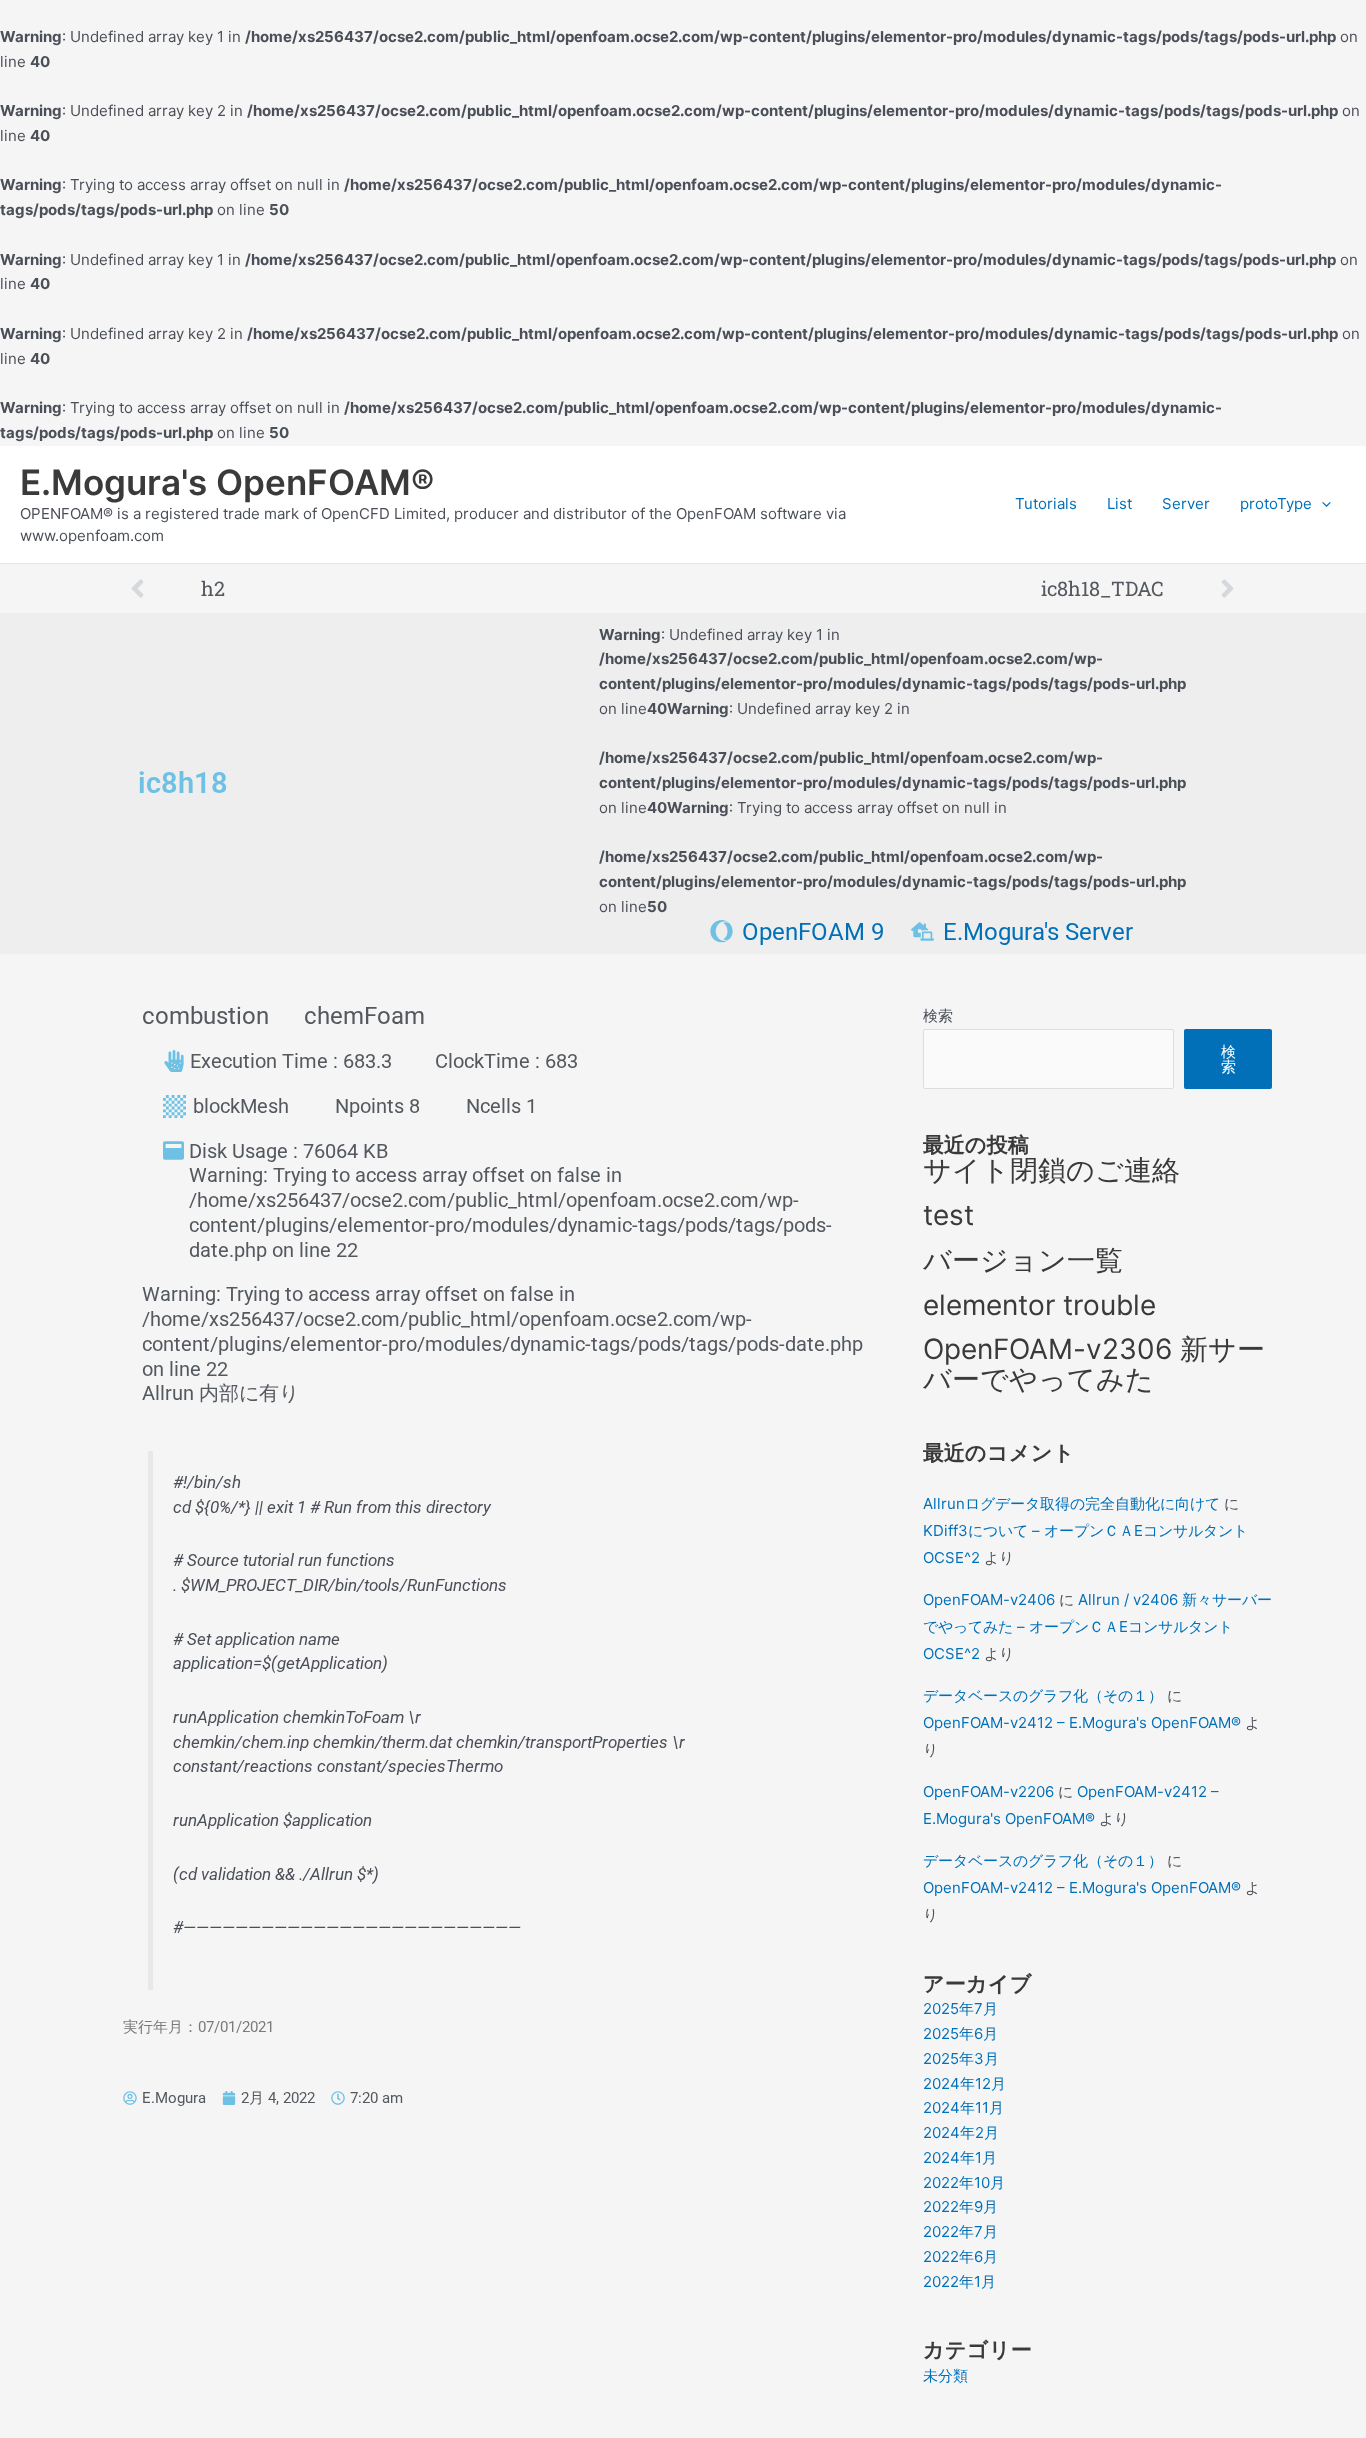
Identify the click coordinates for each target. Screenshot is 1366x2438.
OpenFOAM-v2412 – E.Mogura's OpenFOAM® (1082, 1722)
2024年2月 (961, 2132)
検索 (938, 1015)
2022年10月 (964, 2182)
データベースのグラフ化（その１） (1043, 1695)
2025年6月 (960, 2033)
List (1119, 503)
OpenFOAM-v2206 (988, 1791)
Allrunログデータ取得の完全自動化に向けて (1071, 1503)
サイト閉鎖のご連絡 (1051, 1170)
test (948, 1215)
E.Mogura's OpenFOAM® (227, 482)
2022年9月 (960, 2206)
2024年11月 (963, 2107)
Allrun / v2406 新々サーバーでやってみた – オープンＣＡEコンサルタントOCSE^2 (1097, 1626)
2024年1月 (960, 2157)
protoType (1276, 503)
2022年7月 (960, 2231)
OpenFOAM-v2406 (989, 1599)
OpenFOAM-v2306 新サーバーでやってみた (1094, 1364)
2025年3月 (961, 2058)
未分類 (945, 2375)
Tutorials (1046, 503)
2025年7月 (960, 2008)
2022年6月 (960, 2256)
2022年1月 (959, 2281)
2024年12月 (964, 2083)
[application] (1321, 504)
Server (1186, 503)
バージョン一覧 (1023, 1260)
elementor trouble (1039, 1305)
